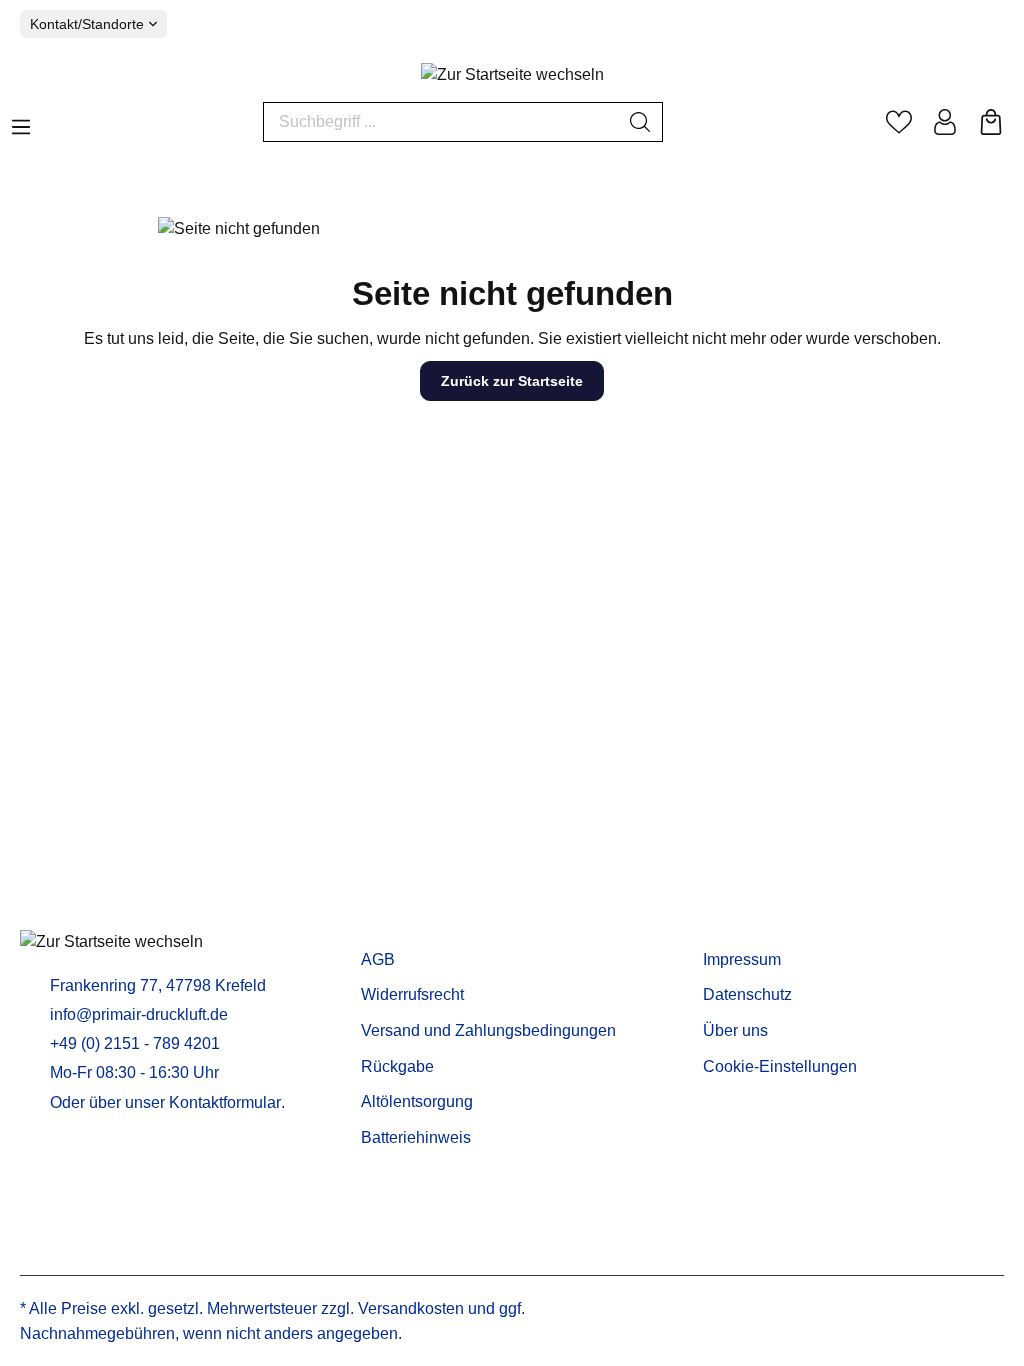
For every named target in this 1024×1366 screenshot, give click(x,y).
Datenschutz (747, 994)
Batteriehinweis (416, 1137)
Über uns (735, 1030)
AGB (378, 959)
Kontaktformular (225, 1102)
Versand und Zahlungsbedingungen (488, 1030)
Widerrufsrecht (412, 994)
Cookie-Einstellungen (780, 1066)
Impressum (742, 959)
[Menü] (21, 121)
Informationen (763, 928)
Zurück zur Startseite (512, 381)
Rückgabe (397, 1066)
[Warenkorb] (991, 122)
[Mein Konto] (945, 122)
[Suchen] (640, 122)
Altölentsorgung (417, 1101)
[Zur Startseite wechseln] (512, 75)
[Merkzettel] (899, 122)
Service (393, 928)
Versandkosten (411, 1308)
